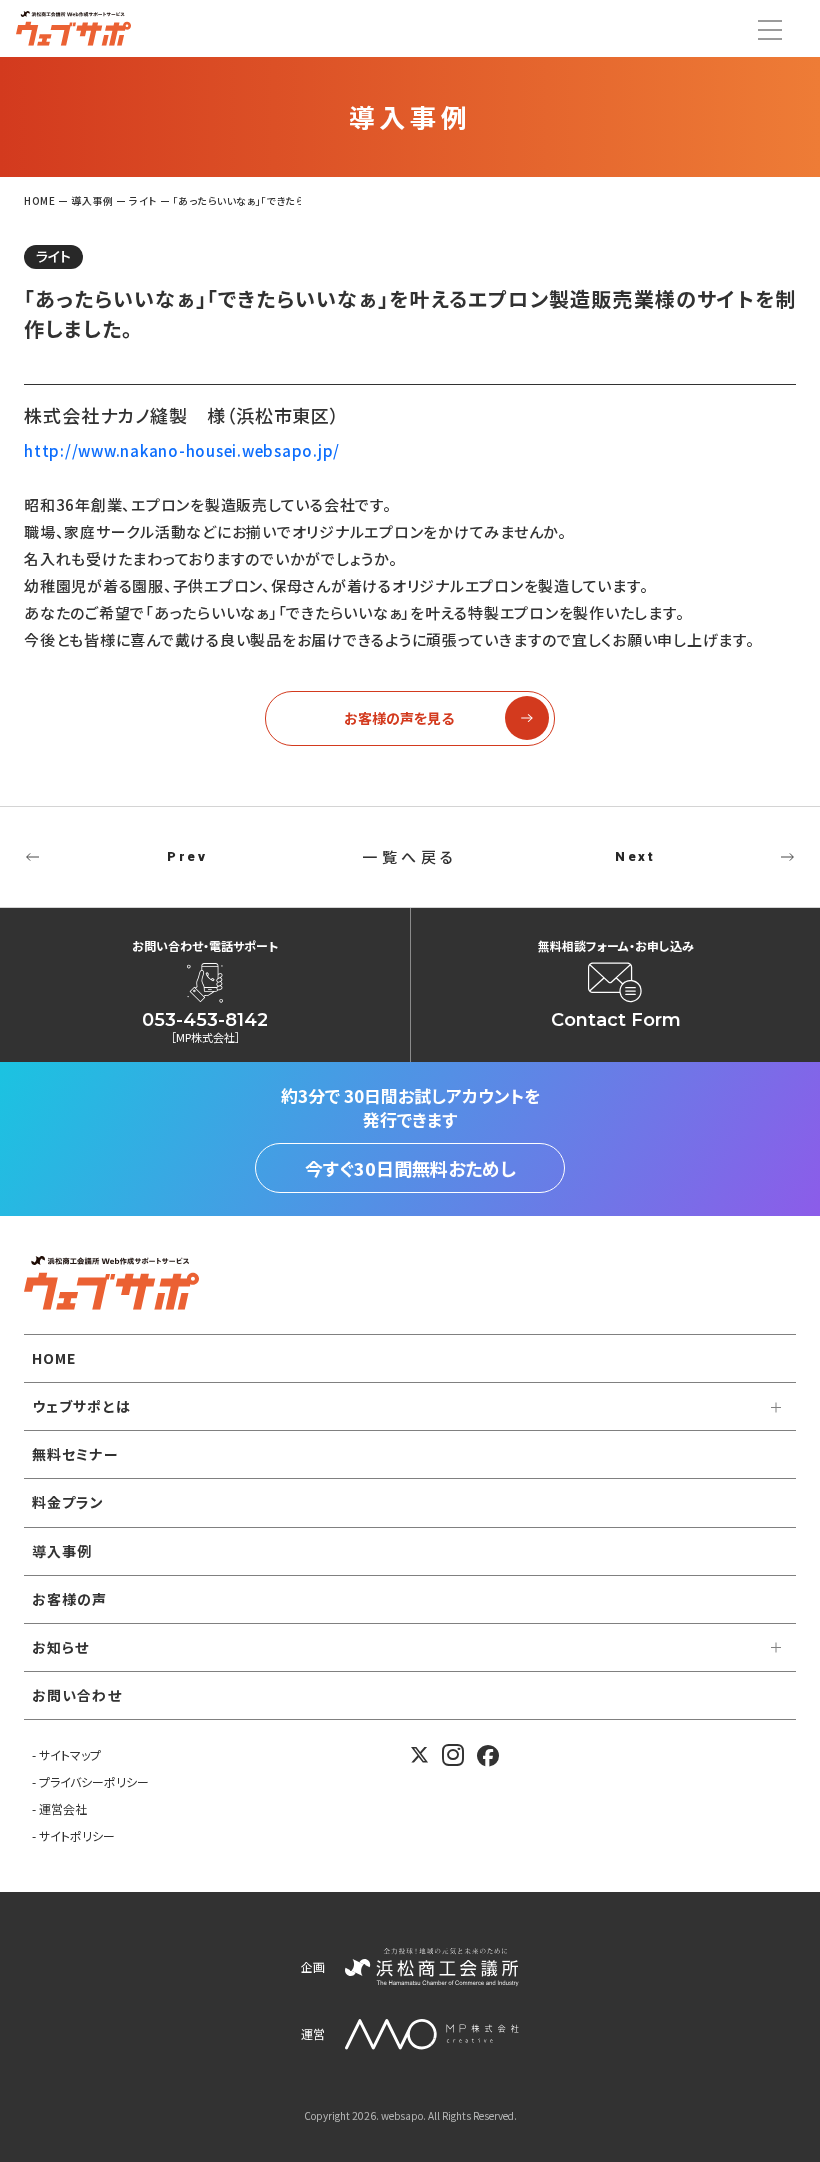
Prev (187, 856)
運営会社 (63, 1808)
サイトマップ (70, 1754)
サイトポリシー (77, 1835)
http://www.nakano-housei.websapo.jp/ (182, 450)
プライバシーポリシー (94, 1781)
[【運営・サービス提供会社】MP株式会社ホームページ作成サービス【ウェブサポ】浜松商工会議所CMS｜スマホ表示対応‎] (73, 29)
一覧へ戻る (410, 856)
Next (635, 856)
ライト (53, 256)
